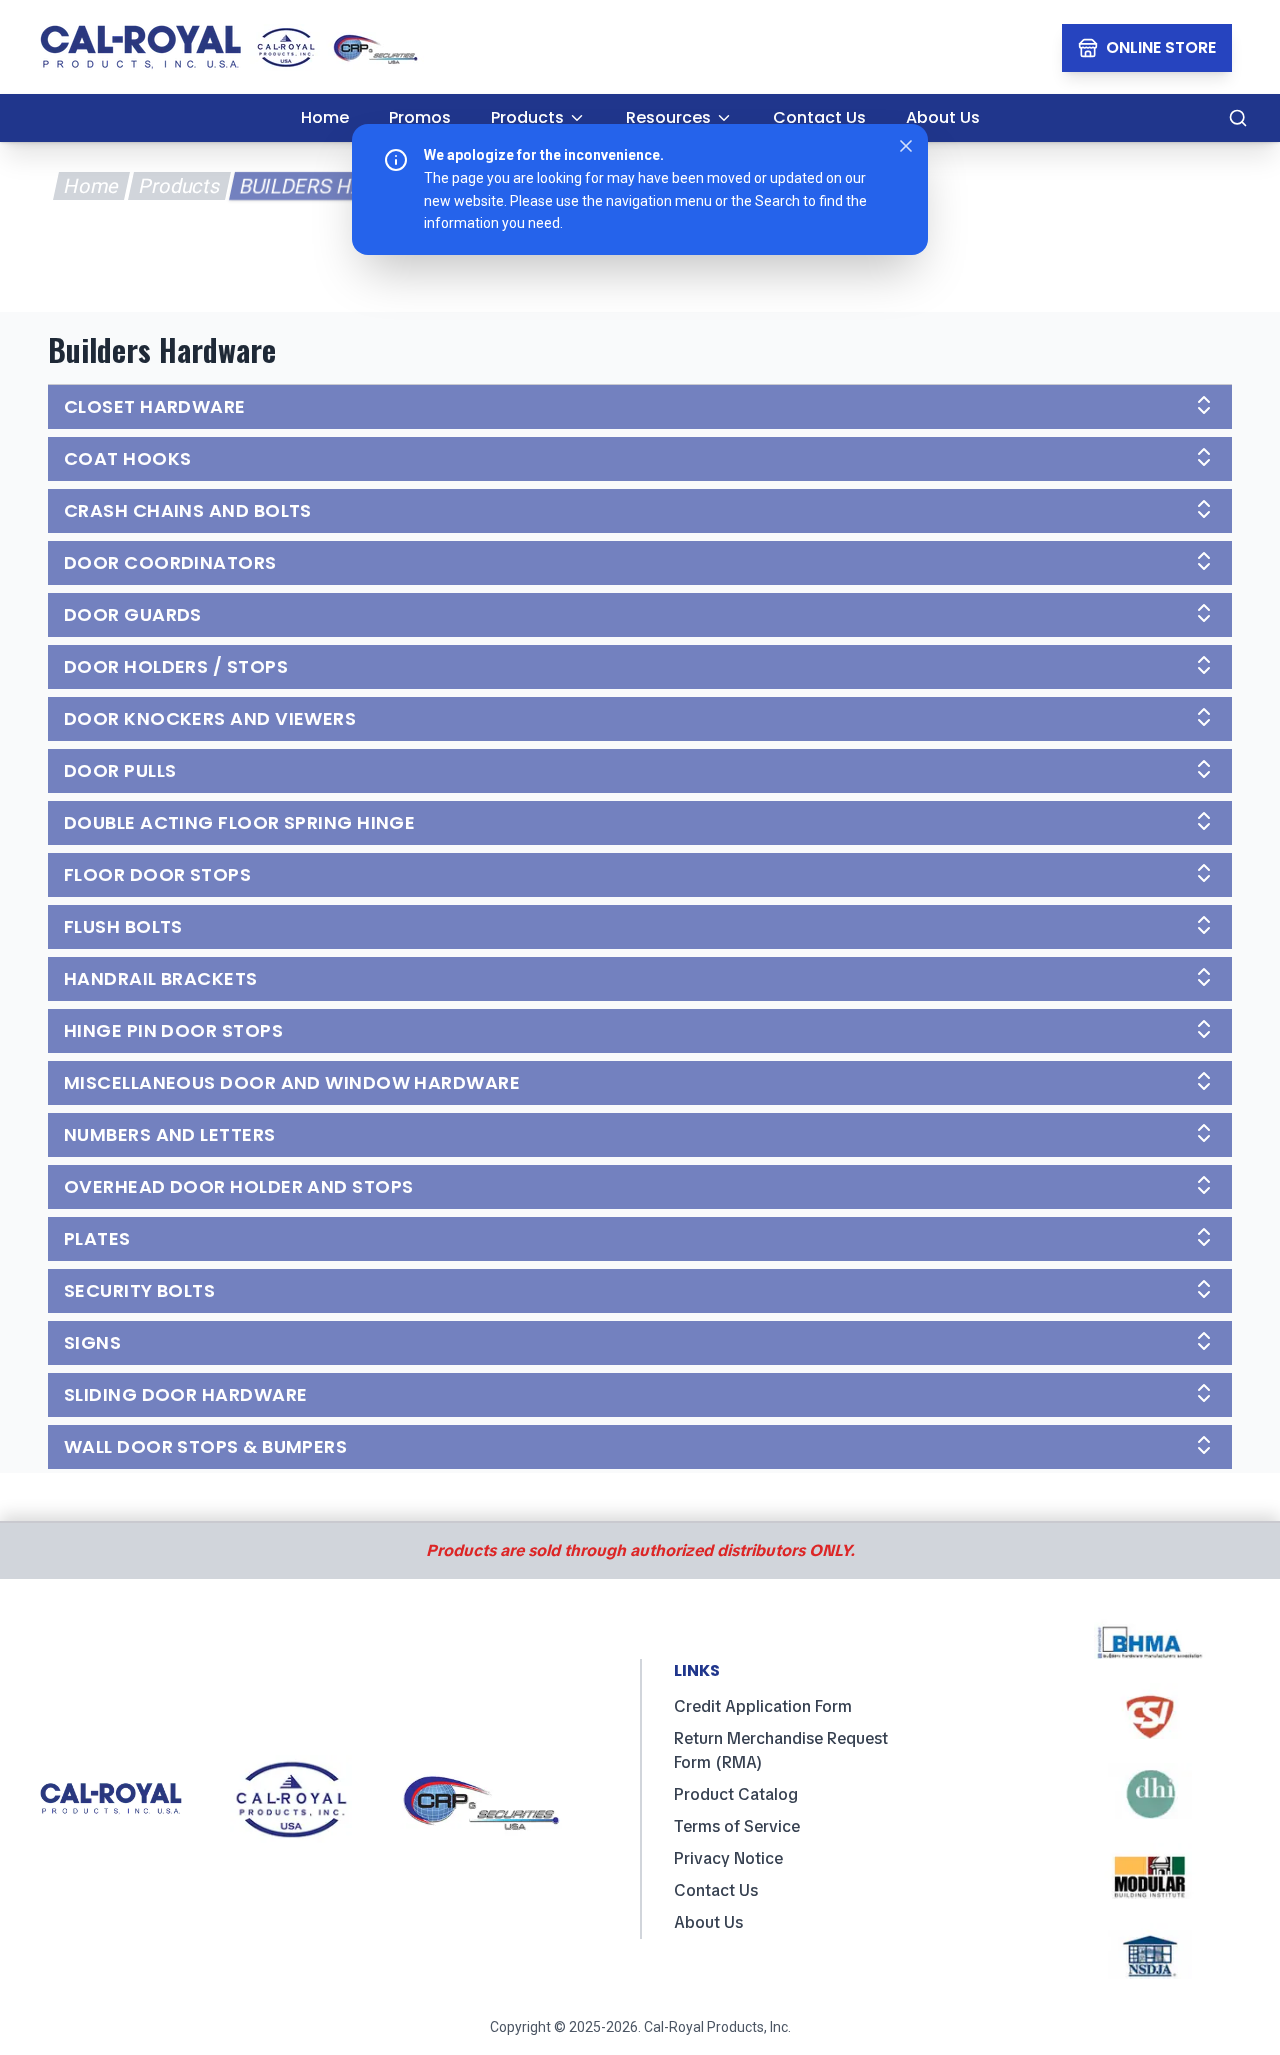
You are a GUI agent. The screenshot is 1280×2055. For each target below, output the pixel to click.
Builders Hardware (343, 186)
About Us (708, 1922)
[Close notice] (906, 146)
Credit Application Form (763, 1706)
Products (179, 186)
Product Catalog (736, 1794)
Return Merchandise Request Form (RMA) (781, 1750)
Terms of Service (737, 1826)
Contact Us (716, 1890)
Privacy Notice (728, 1858)
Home (91, 186)
